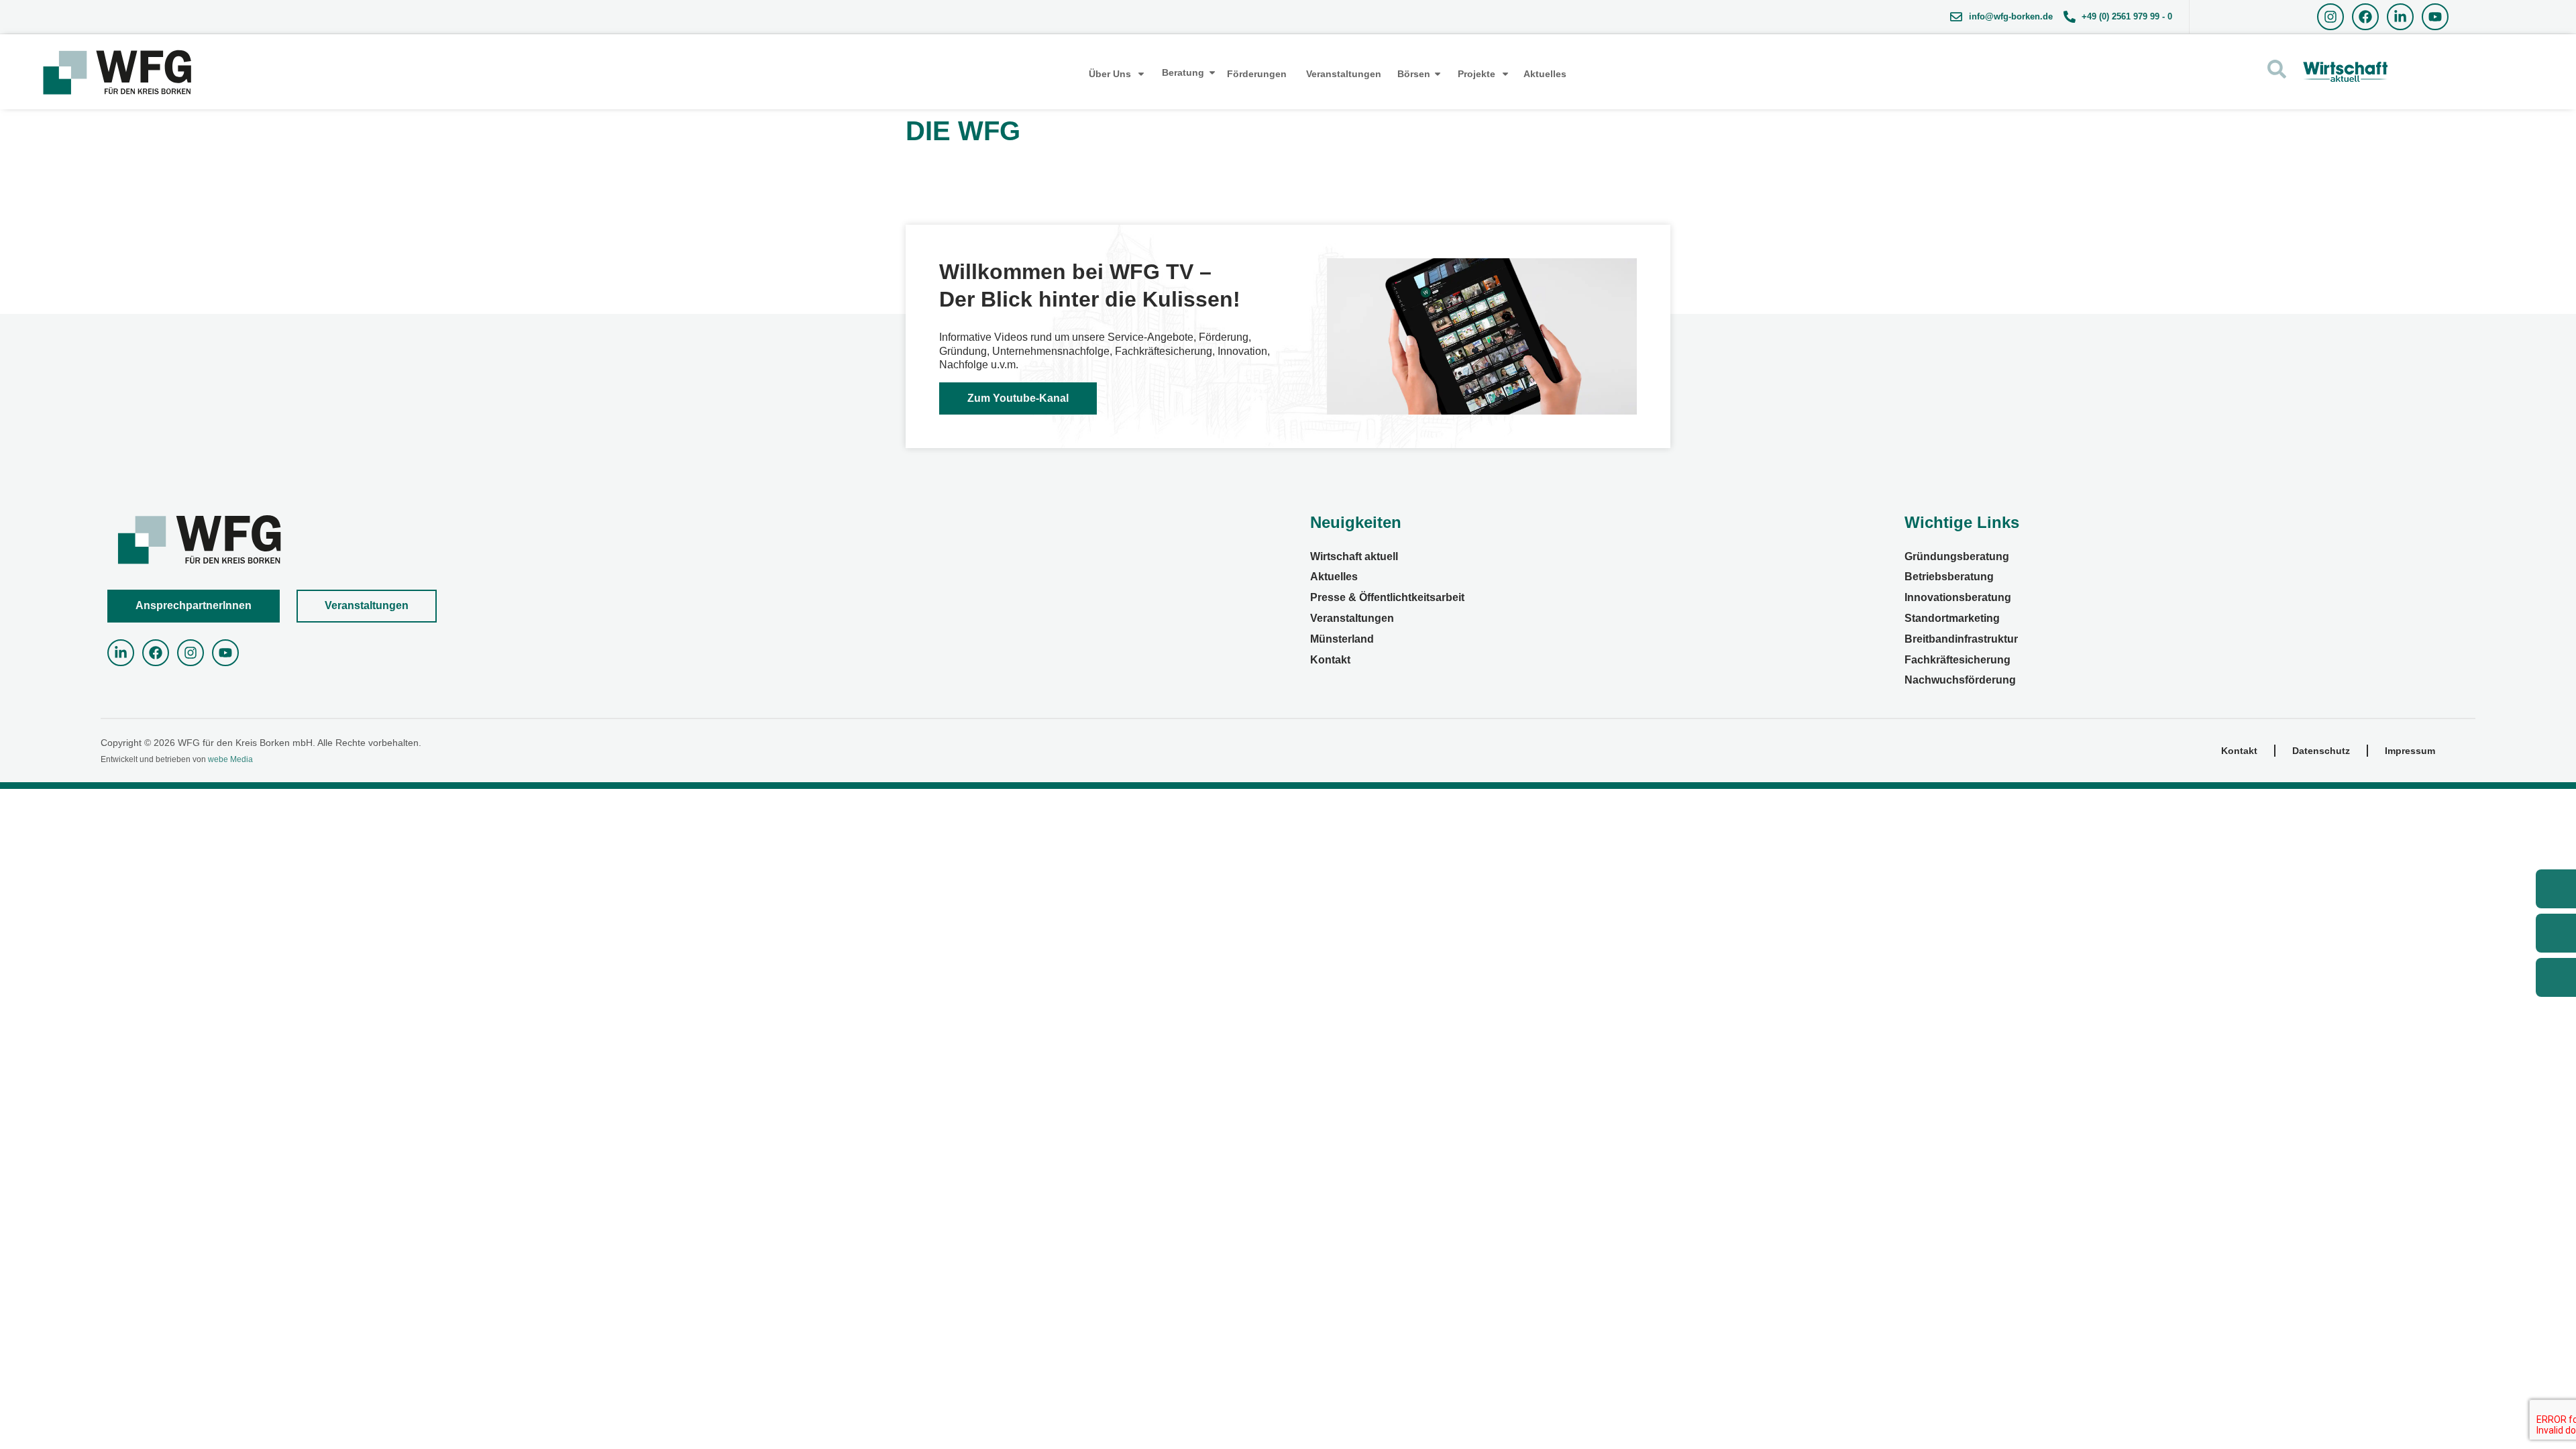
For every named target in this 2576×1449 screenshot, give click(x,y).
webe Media (230, 759)
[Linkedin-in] (2400, 17)
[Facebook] (2365, 17)
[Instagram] (2330, 17)
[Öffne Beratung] (1212, 73)
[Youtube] (2435, 17)
